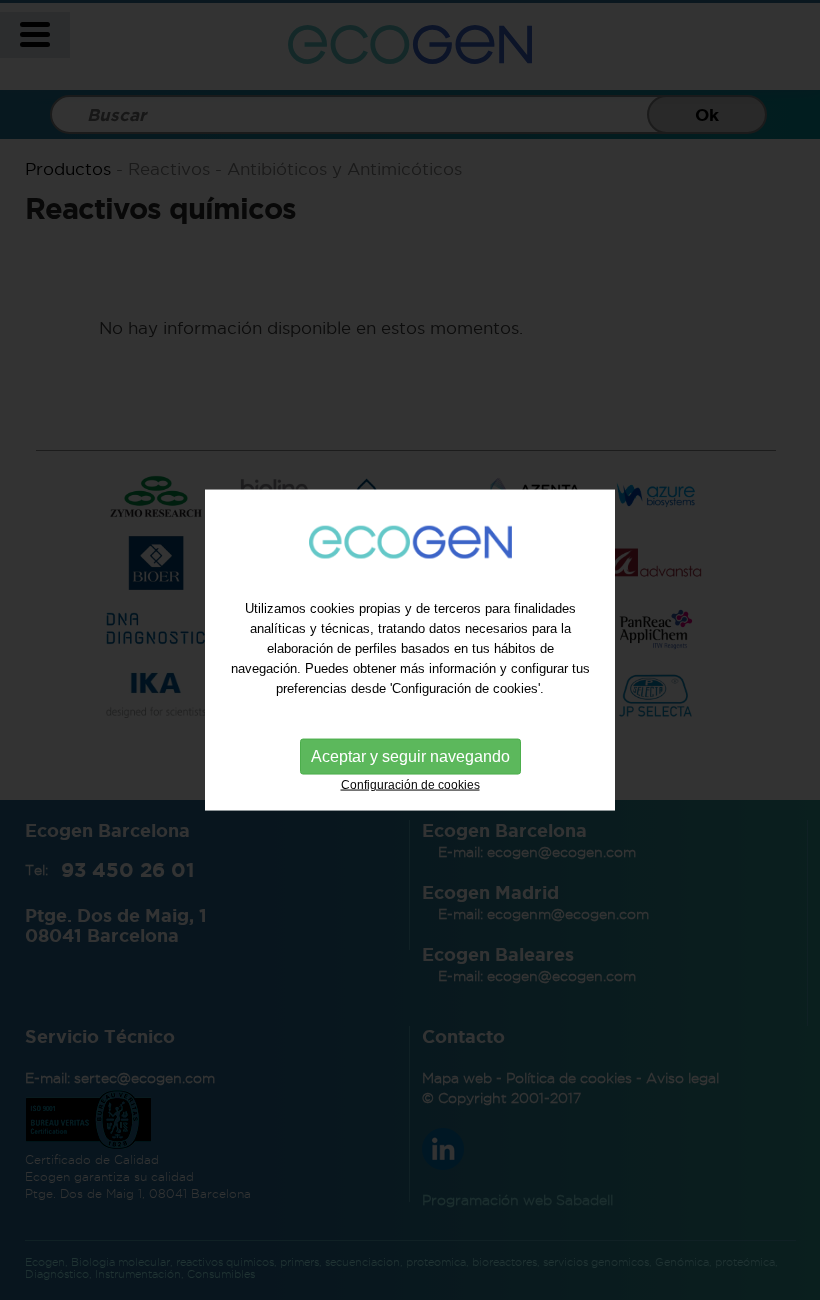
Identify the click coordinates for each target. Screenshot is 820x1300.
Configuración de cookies (410, 784)
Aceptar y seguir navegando (410, 755)
